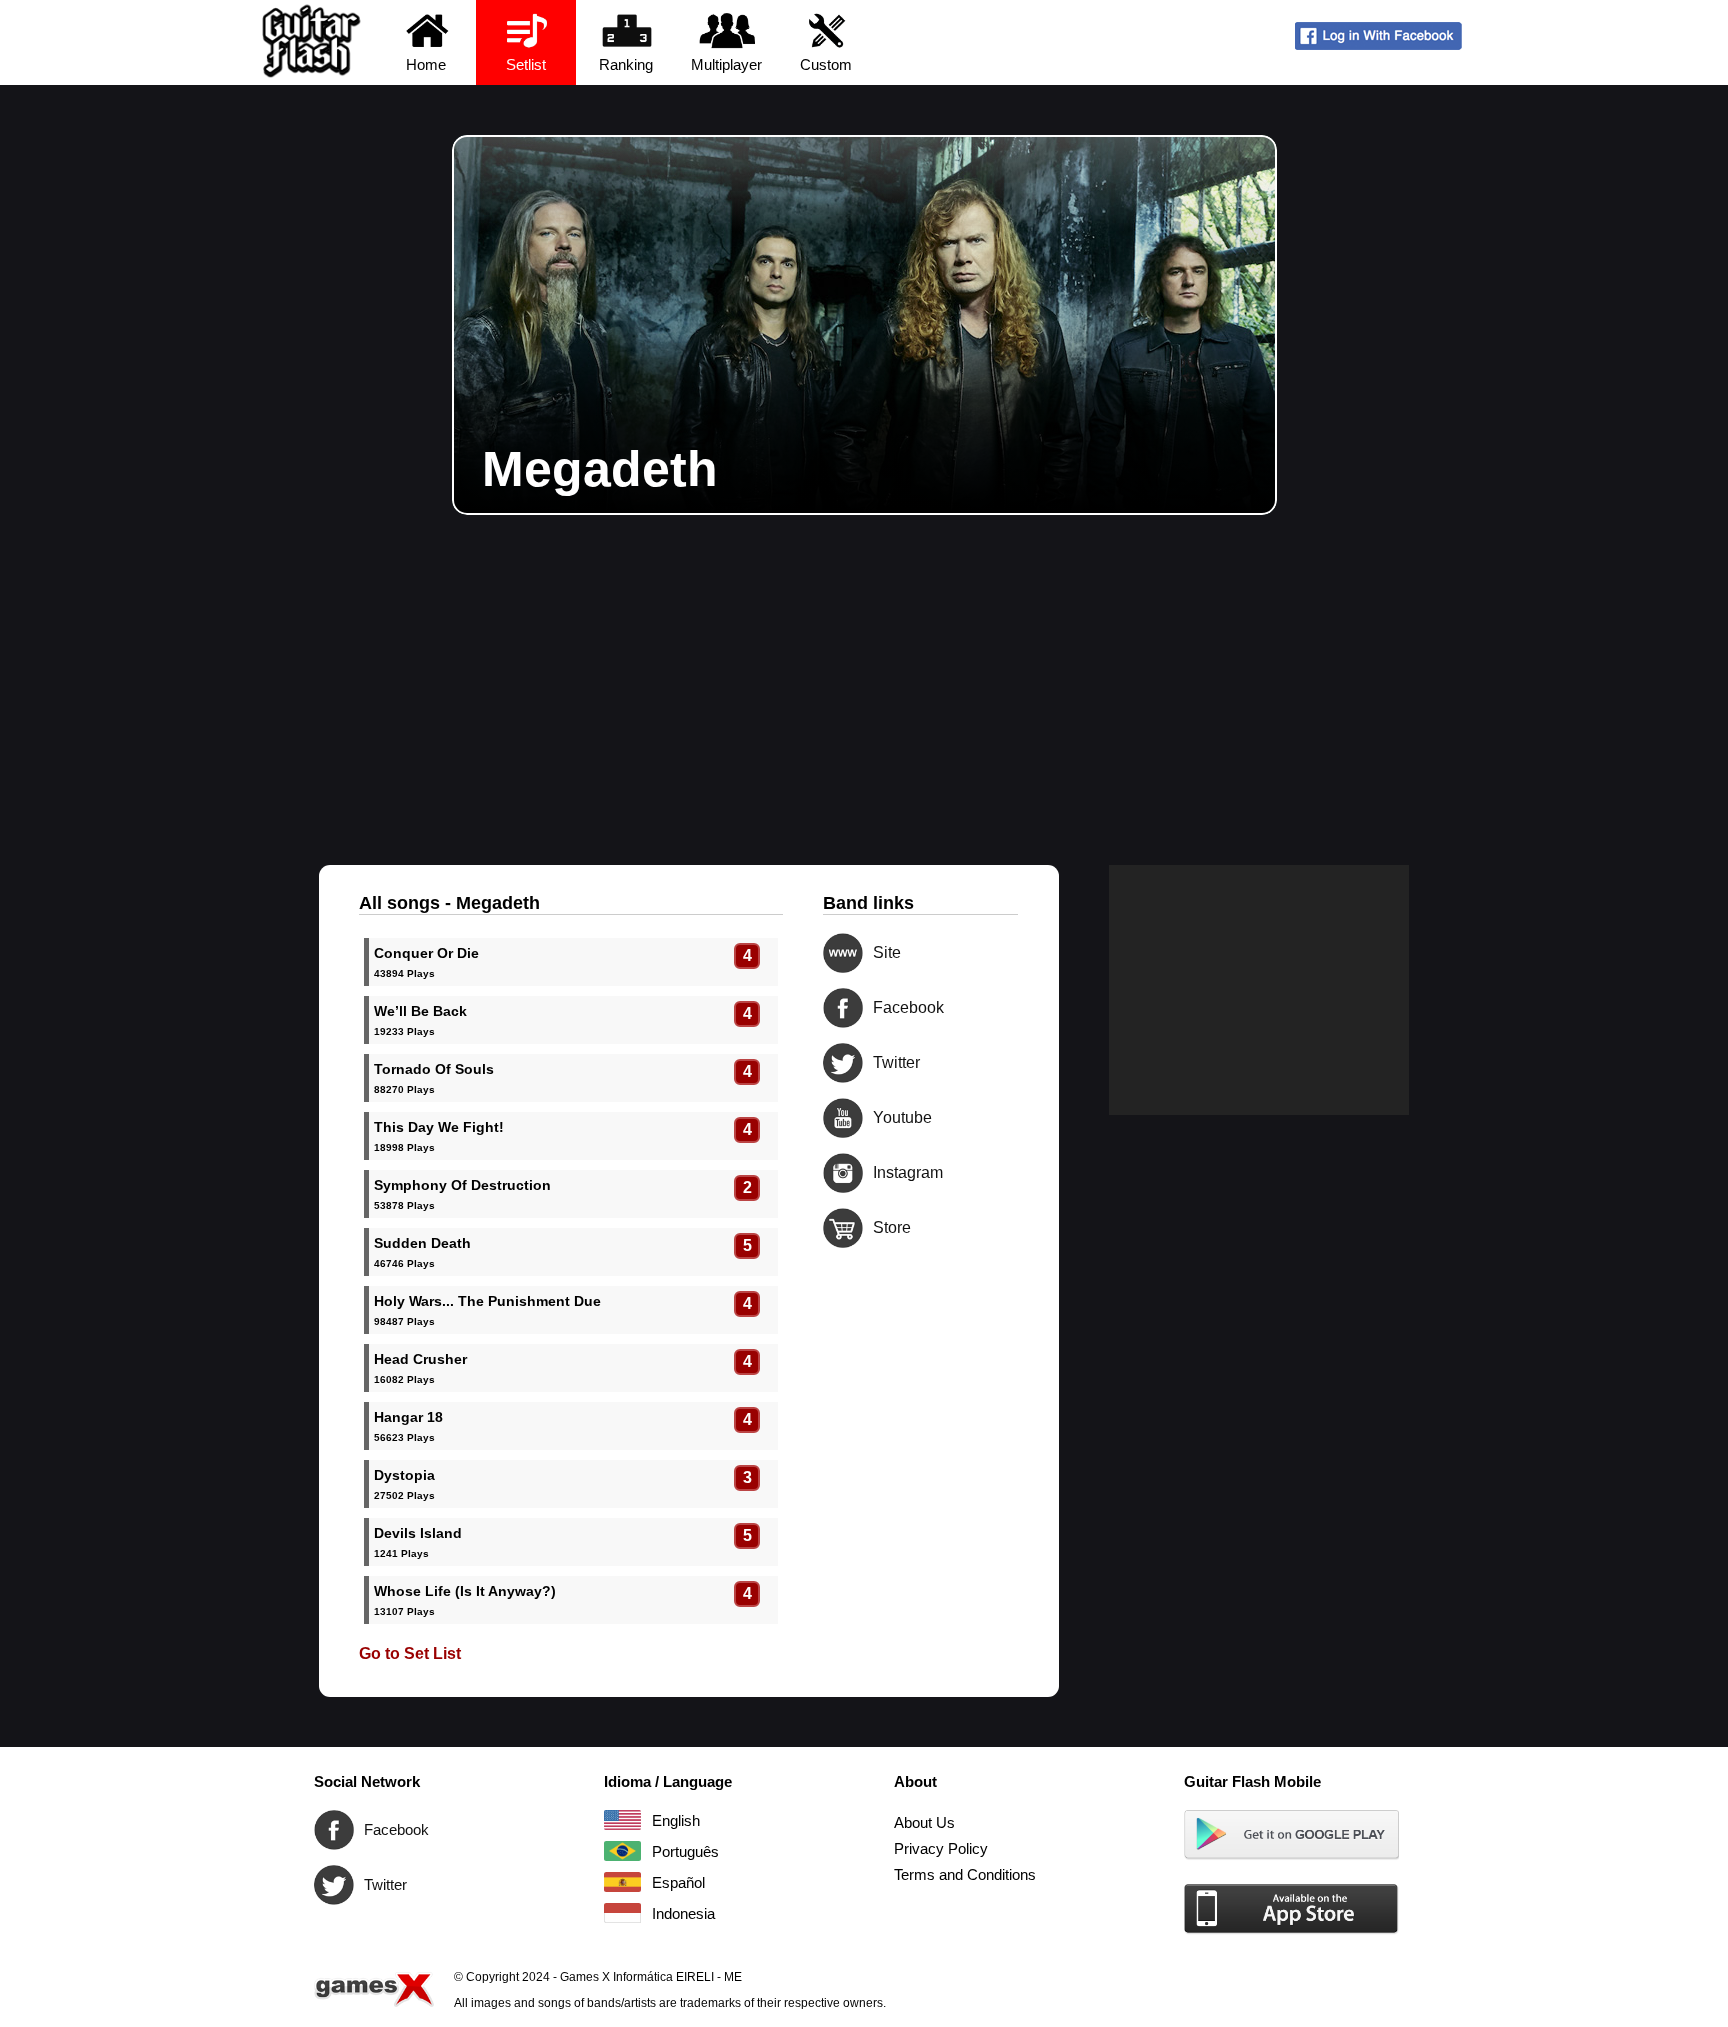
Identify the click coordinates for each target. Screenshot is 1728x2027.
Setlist (526, 64)
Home (426, 64)
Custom (826, 64)
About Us (924, 1822)
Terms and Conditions (965, 1874)
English (622, 1820)
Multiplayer (726, 64)
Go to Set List (410, 1653)
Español (622, 1882)
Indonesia (622, 1913)
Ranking (626, 64)
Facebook (843, 1008)
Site (843, 953)
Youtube (843, 1118)
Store (843, 1228)
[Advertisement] (864, 665)
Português (622, 1851)
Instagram (843, 1173)
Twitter (843, 1063)
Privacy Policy (941, 1848)
